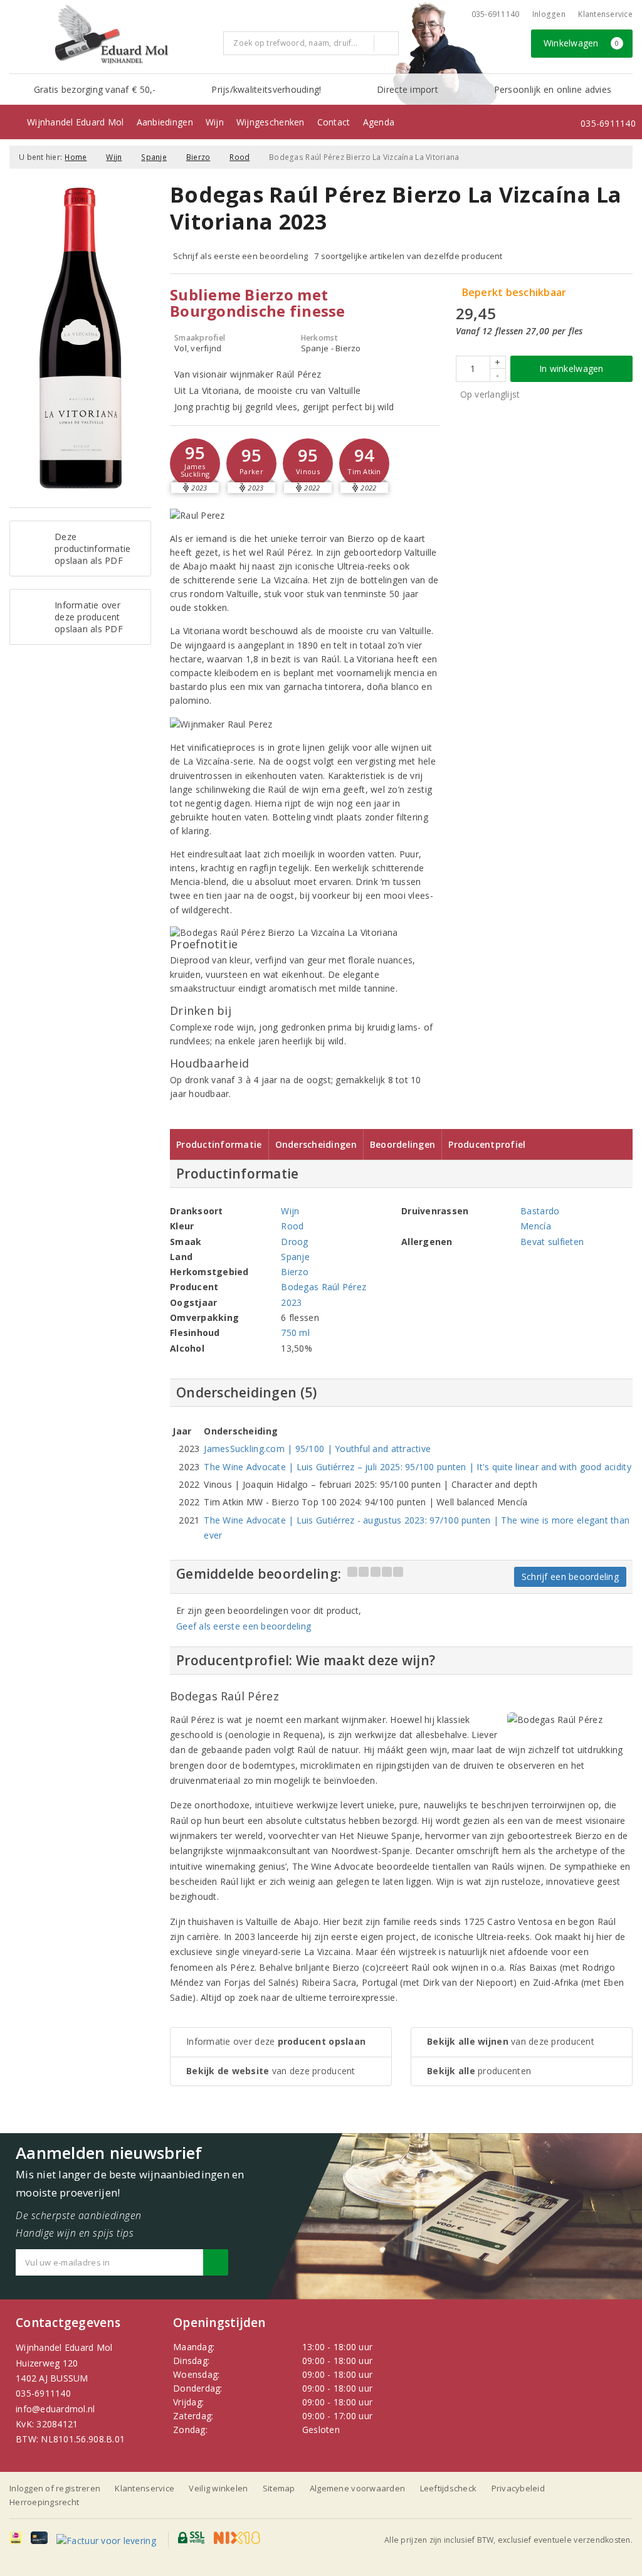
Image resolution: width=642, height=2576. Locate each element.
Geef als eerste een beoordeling (244, 1626)
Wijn (215, 122)
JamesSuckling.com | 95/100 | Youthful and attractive (317, 1449)
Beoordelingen (403, 1144)
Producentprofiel (487, 1144)
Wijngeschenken (271, 122)
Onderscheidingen (316, 1144)
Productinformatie (219, 1144)
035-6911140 (43, 2393)
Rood (239, 157)
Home (76, 157)
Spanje (154, 157)
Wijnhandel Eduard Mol (76, 122)
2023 (291, 1302)
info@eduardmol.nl (55, 2409)
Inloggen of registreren (55, 2488)
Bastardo (540, 1211)
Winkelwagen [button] (581, 43)
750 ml (295, 1333)
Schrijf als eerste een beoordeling (240, 256)
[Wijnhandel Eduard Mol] (112, 35)
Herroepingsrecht (44, 2502)
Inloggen (549, 14)
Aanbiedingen (165, 122)
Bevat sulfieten (552, 1242)
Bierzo (198, 157)
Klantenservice (605, 14)
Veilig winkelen (218, 2488)
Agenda (379, 122)
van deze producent (271, 2071)
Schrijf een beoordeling (570, 1577)
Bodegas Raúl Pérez (324, 1287)
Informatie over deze (276, 2041)
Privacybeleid (518, 2488)
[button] (195, 464)
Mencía (536, 1226)
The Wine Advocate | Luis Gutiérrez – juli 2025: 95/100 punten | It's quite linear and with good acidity (417, 1467)
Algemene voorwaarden (357, 2488)
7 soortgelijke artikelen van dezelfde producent (408, 256)
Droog (294, 1242)
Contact (334, 122)
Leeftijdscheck (449, 2488)
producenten (479, 2071)
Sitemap (279, 2488)
